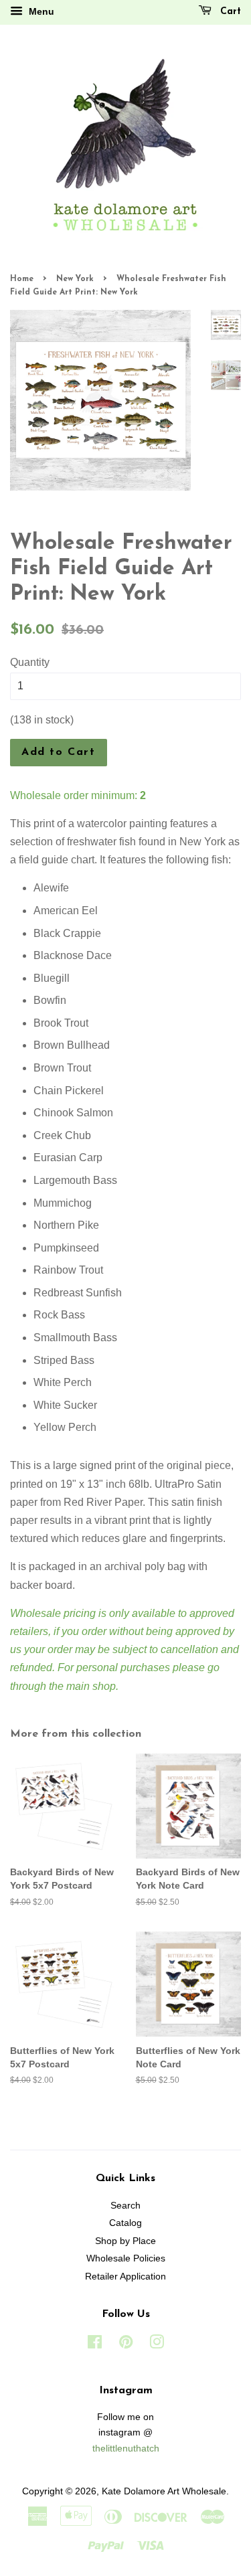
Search (125, 2206)
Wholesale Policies (126, 2258)
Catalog (125, 2223)
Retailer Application (125, 2277)
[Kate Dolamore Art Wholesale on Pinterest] (126, 2345)
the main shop (82, 1686)
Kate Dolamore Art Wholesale (164, 2491)
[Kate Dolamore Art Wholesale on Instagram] (157, 2345)
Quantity (30, 662)
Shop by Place (125, 2241)
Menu (40, 11)
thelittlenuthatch (126, 2449)
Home (22, 279)
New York (75, 279)
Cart (229, 12)
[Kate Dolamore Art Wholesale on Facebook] (95, 2345)
